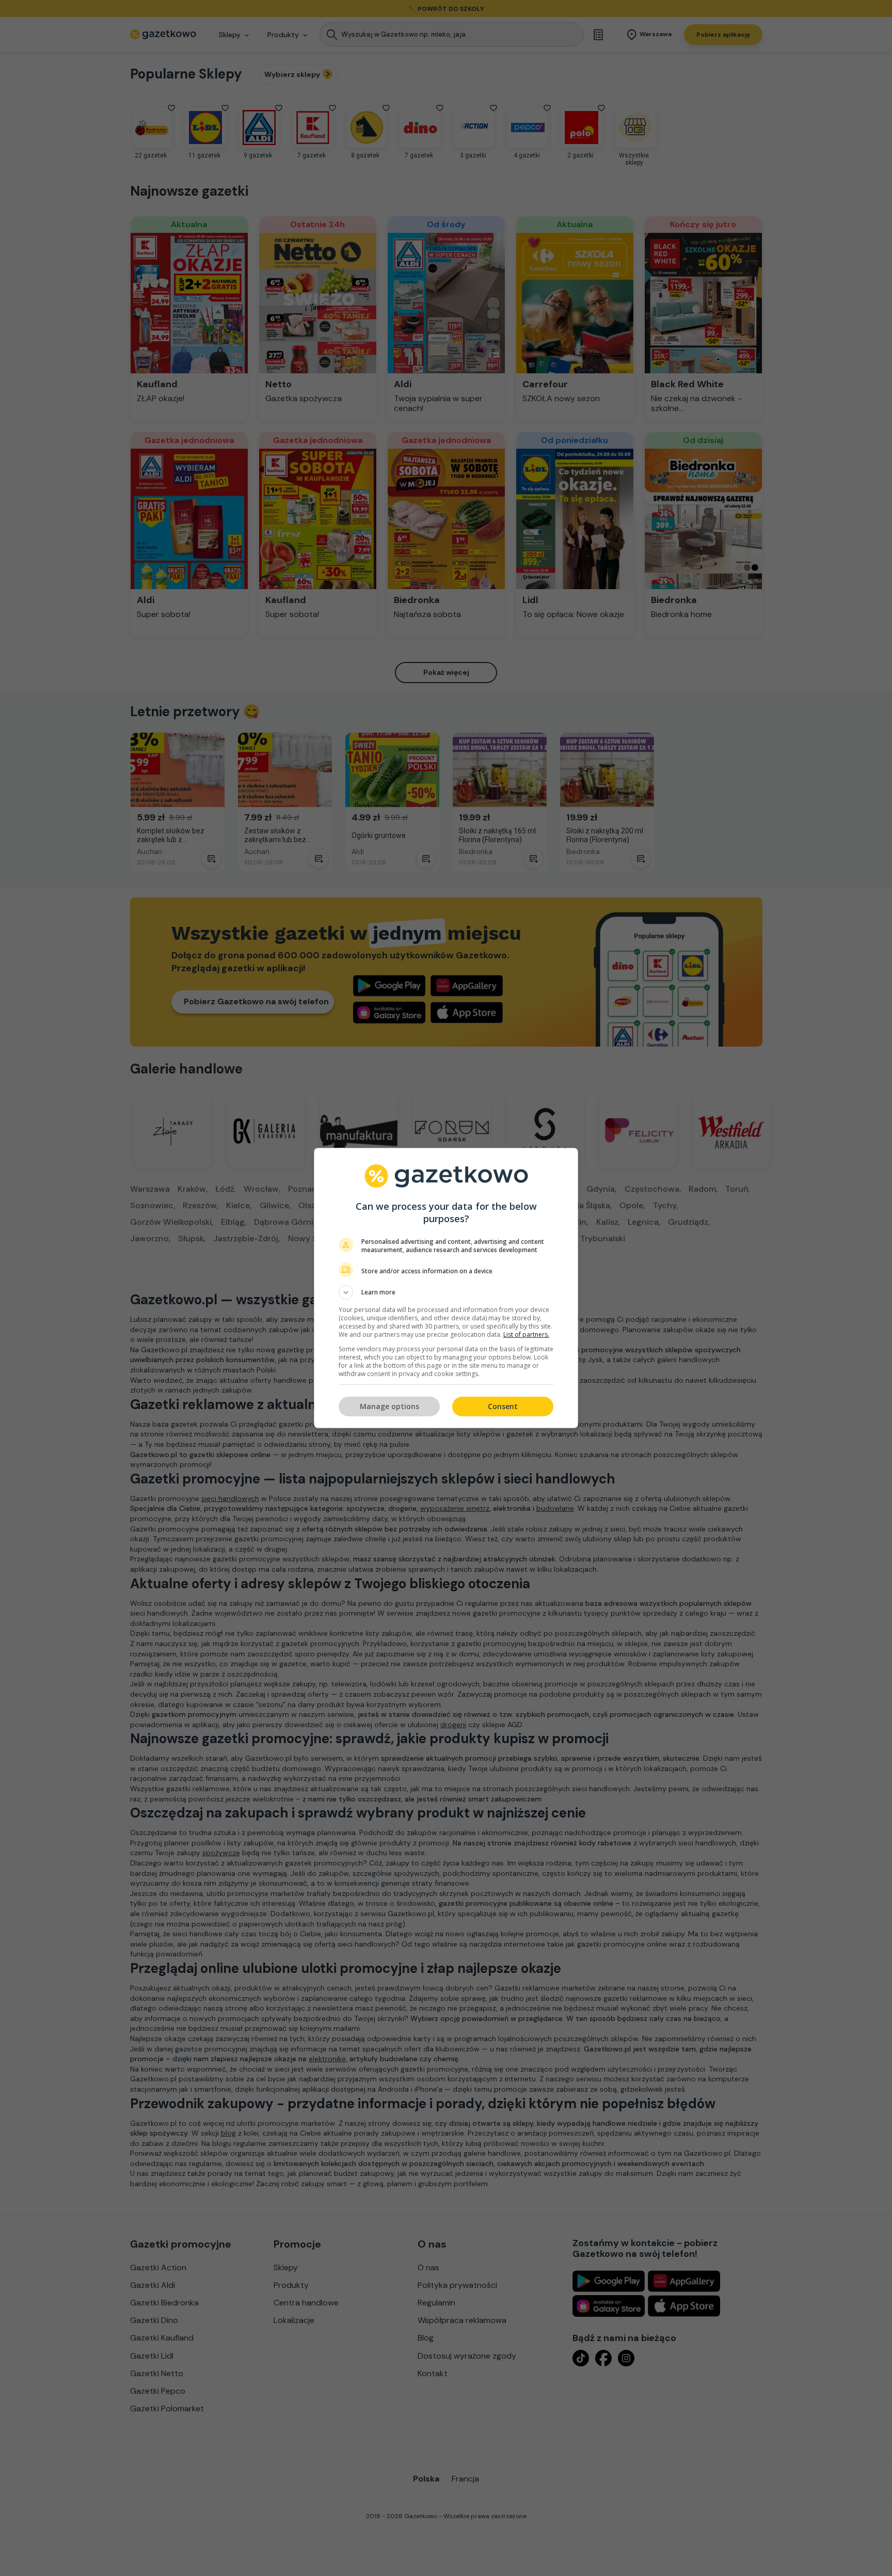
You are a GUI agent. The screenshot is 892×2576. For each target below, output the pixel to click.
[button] (446, 1292)
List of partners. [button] (526, 1334)
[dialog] (446, 1288)
